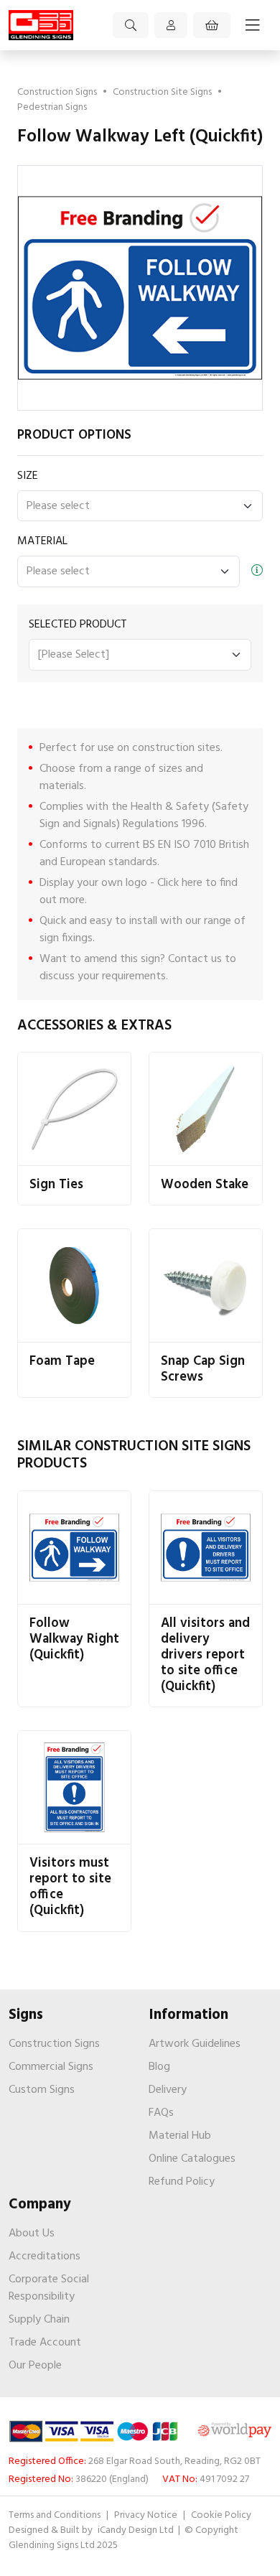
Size (28, 476)
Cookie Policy (221, 2515)
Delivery (168, 2090)
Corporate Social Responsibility (49, 2288)
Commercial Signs (51, 2067)
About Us (32, 2234)
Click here (180, 883)
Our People (35, 2366)
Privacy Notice (146, 2515)
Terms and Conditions (55, 2515)
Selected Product (78, 625)
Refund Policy (182, 2182)
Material (42, 541)
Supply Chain (39, 2320)
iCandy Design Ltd (137, 2530)
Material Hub (180, 2136)
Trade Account (45, 2343)
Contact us (195, 959)
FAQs (161, 2113)
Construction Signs (57, 92)
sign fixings (66, 938)
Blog (159, 2067)
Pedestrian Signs (52, 107)
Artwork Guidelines (195, 2044)
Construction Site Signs (162, 92)
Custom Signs (42, 2090)
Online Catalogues (192, 2159)
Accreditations (45, 2257)
